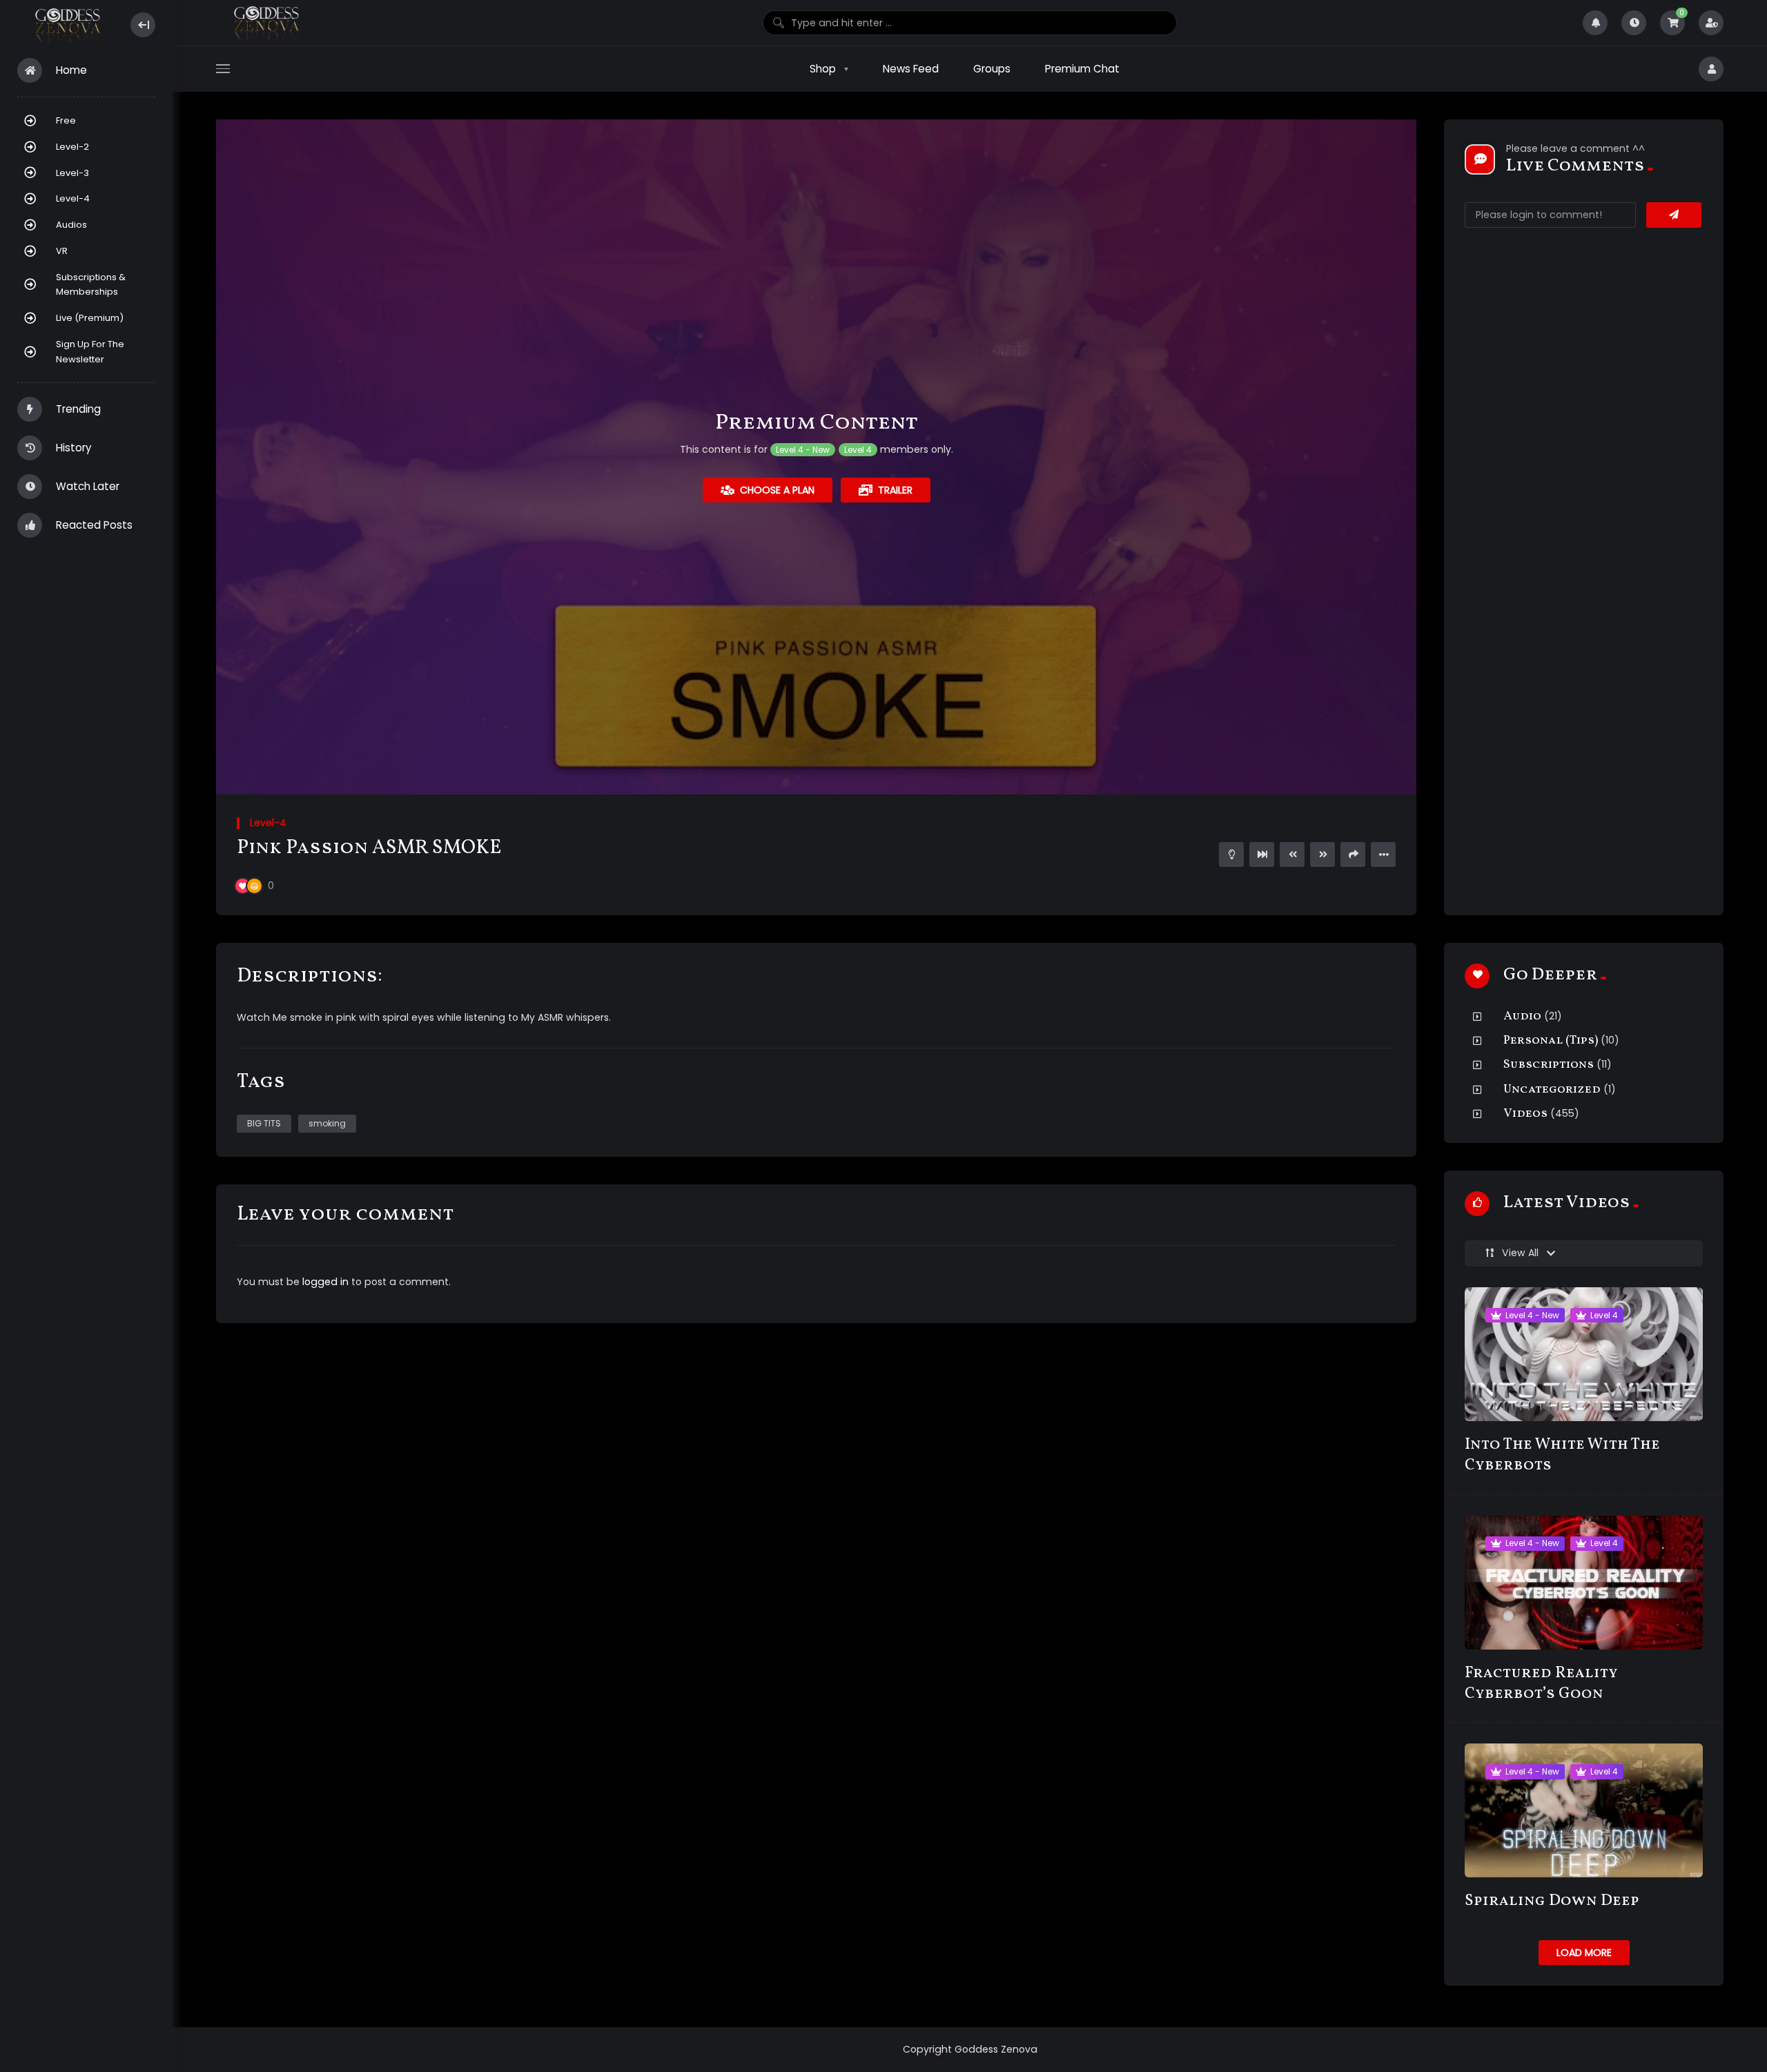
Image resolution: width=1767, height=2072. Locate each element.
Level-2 (72, 147)
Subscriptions (1549, 1065)
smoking (327, 1123)
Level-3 (72, 173)
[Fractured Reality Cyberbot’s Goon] (1584, 1583)
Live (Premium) (90, 318)
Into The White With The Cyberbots (1562, 1455)
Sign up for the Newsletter (90, 352)
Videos (1525, 1114)
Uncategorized (1552, 1089)
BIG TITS (264, 1123)
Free (66, 120)
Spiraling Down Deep (1552, 1901)
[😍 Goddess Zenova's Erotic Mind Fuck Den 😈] (67, 25)
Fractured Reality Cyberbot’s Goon (1541, 1684)
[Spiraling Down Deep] (1584, 1810)
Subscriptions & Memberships (91, 285)
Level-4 (73, 198)
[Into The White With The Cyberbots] (1584, 1354)
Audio (1522, 1016)
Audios (71, 225)
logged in (325, 1282)
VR (62, 251)
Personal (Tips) (1551, 1040)
